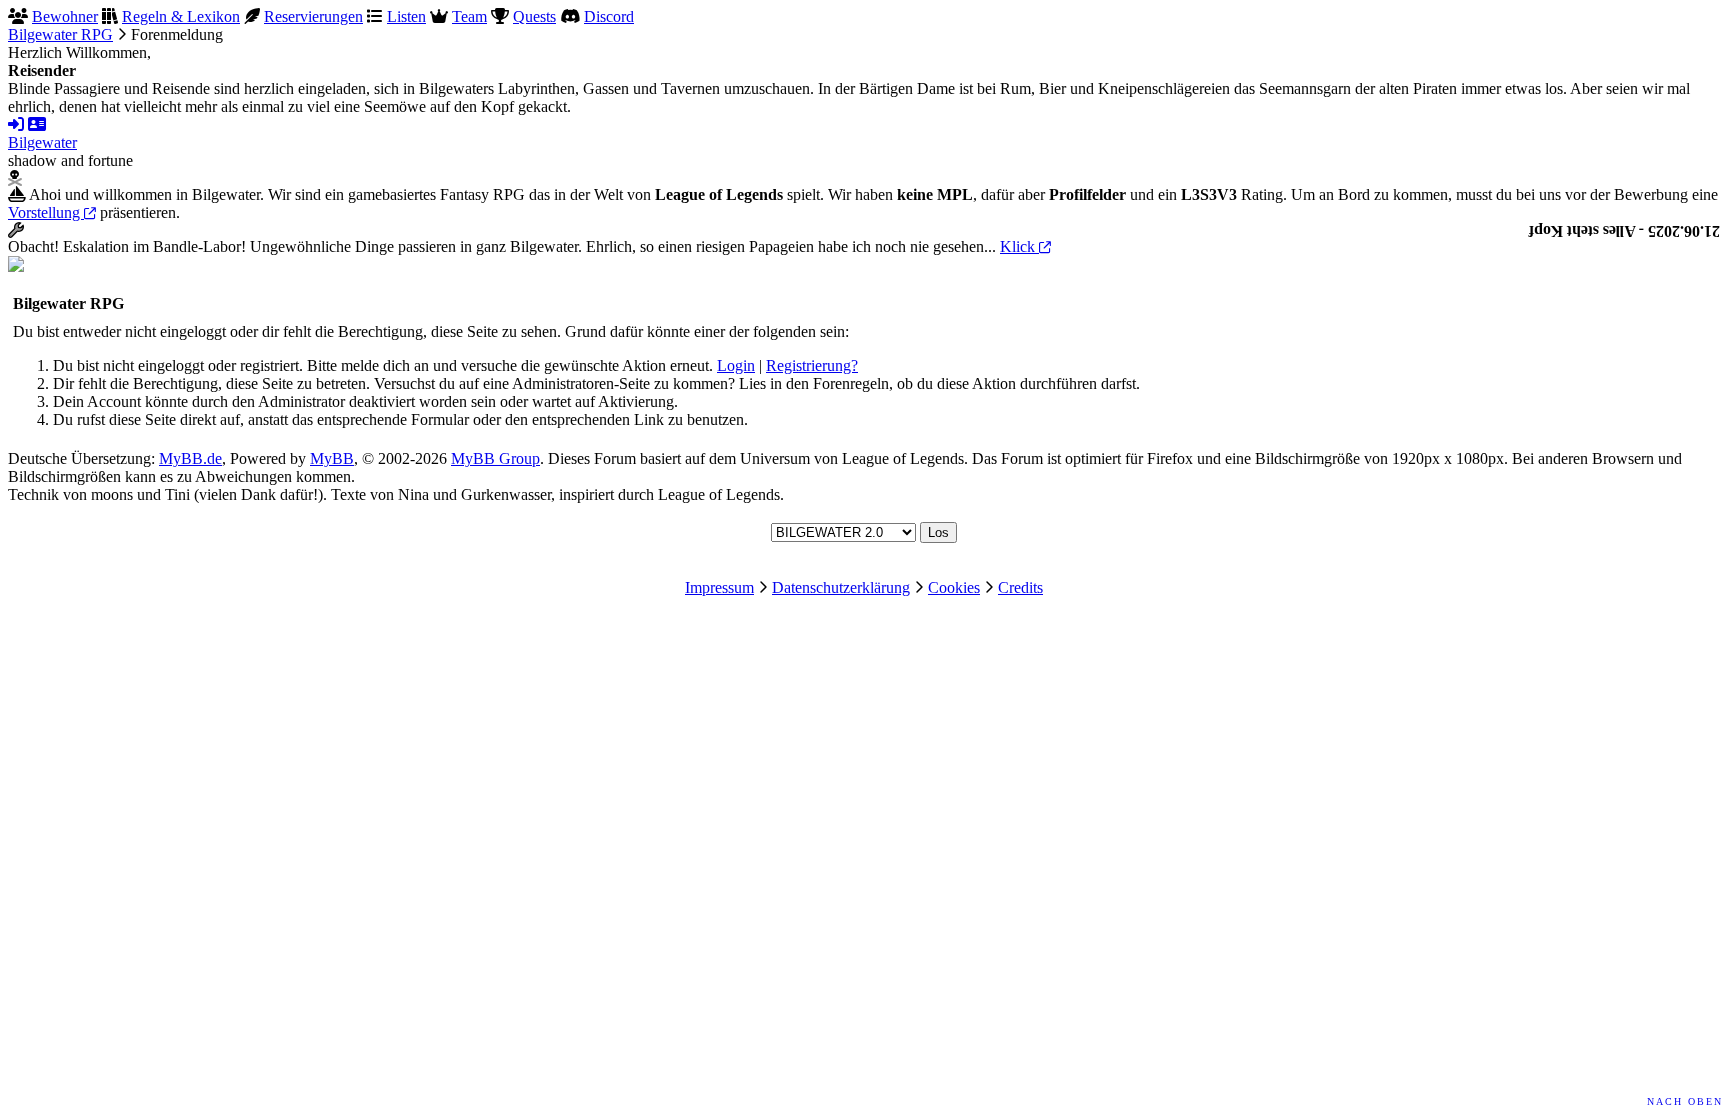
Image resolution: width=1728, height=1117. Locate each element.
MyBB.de (190, 458)
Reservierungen (313, 16)
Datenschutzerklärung (841, 587)
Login (736, 365)
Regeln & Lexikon (181, 16)
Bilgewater (42, 142)
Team (469, 16)
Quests (534, 16)
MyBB (332, 458)
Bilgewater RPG (60, 34)
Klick (1019, 246)
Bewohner (65, 16)
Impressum (719, 587)
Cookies (954, 587)
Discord (609, 16)
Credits (1020, 587)
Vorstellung (46, 212)
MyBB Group (495, 458)
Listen (406, 16)
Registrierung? (812, 365)
